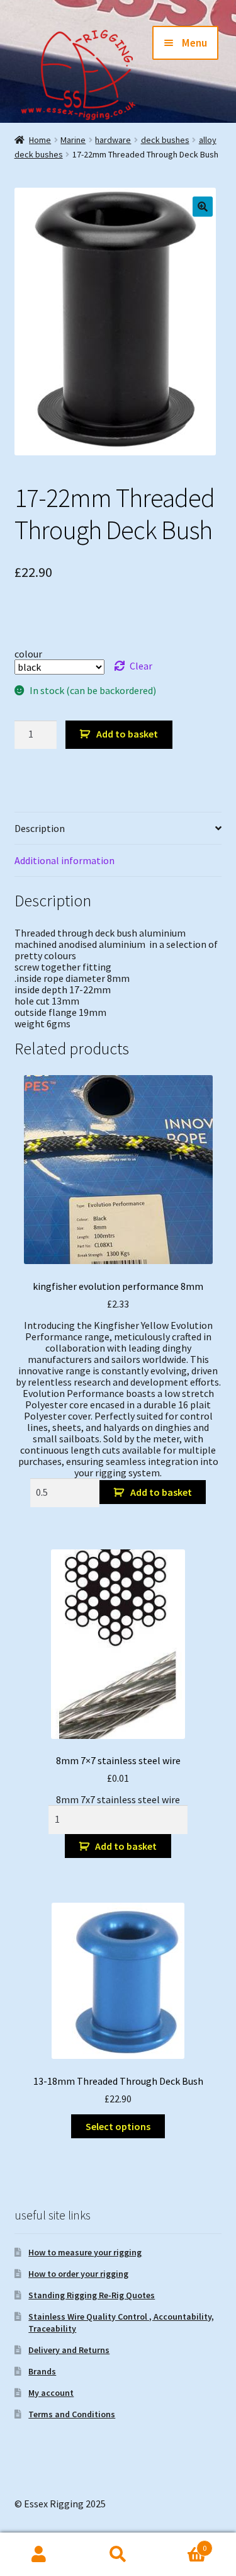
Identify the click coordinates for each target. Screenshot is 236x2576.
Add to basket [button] (161, 1492)
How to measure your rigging (85, 2252)
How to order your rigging (78, 2274)
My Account (39, 2555)
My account (51, 2393)
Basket (182, 2544)
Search (118, 2555)
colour (28, 654)
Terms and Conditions (72, 2414)
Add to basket (127, 734)
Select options (118, 2126)
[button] (203, 207)
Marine (73, 140)
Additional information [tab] (65, 860)
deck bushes (165, 140)
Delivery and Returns (69, 2350)
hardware (113, 140)
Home (40, 140)
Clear (141, 666)
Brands (42, 2371)
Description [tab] (40, 828)
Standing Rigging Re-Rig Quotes (92, 2295)
